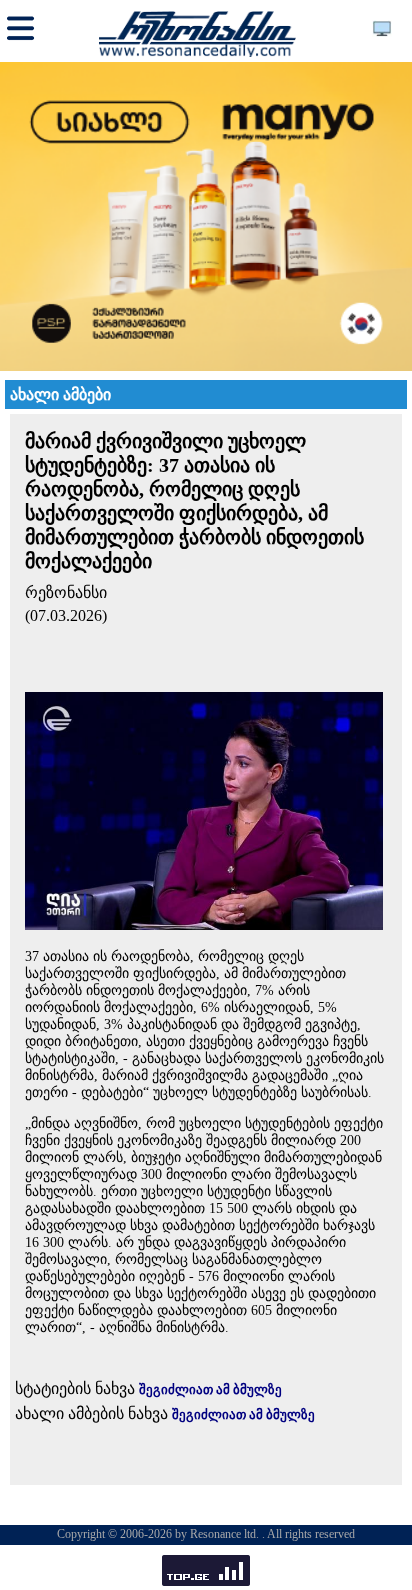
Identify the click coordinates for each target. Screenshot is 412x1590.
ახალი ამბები (60, 394)
